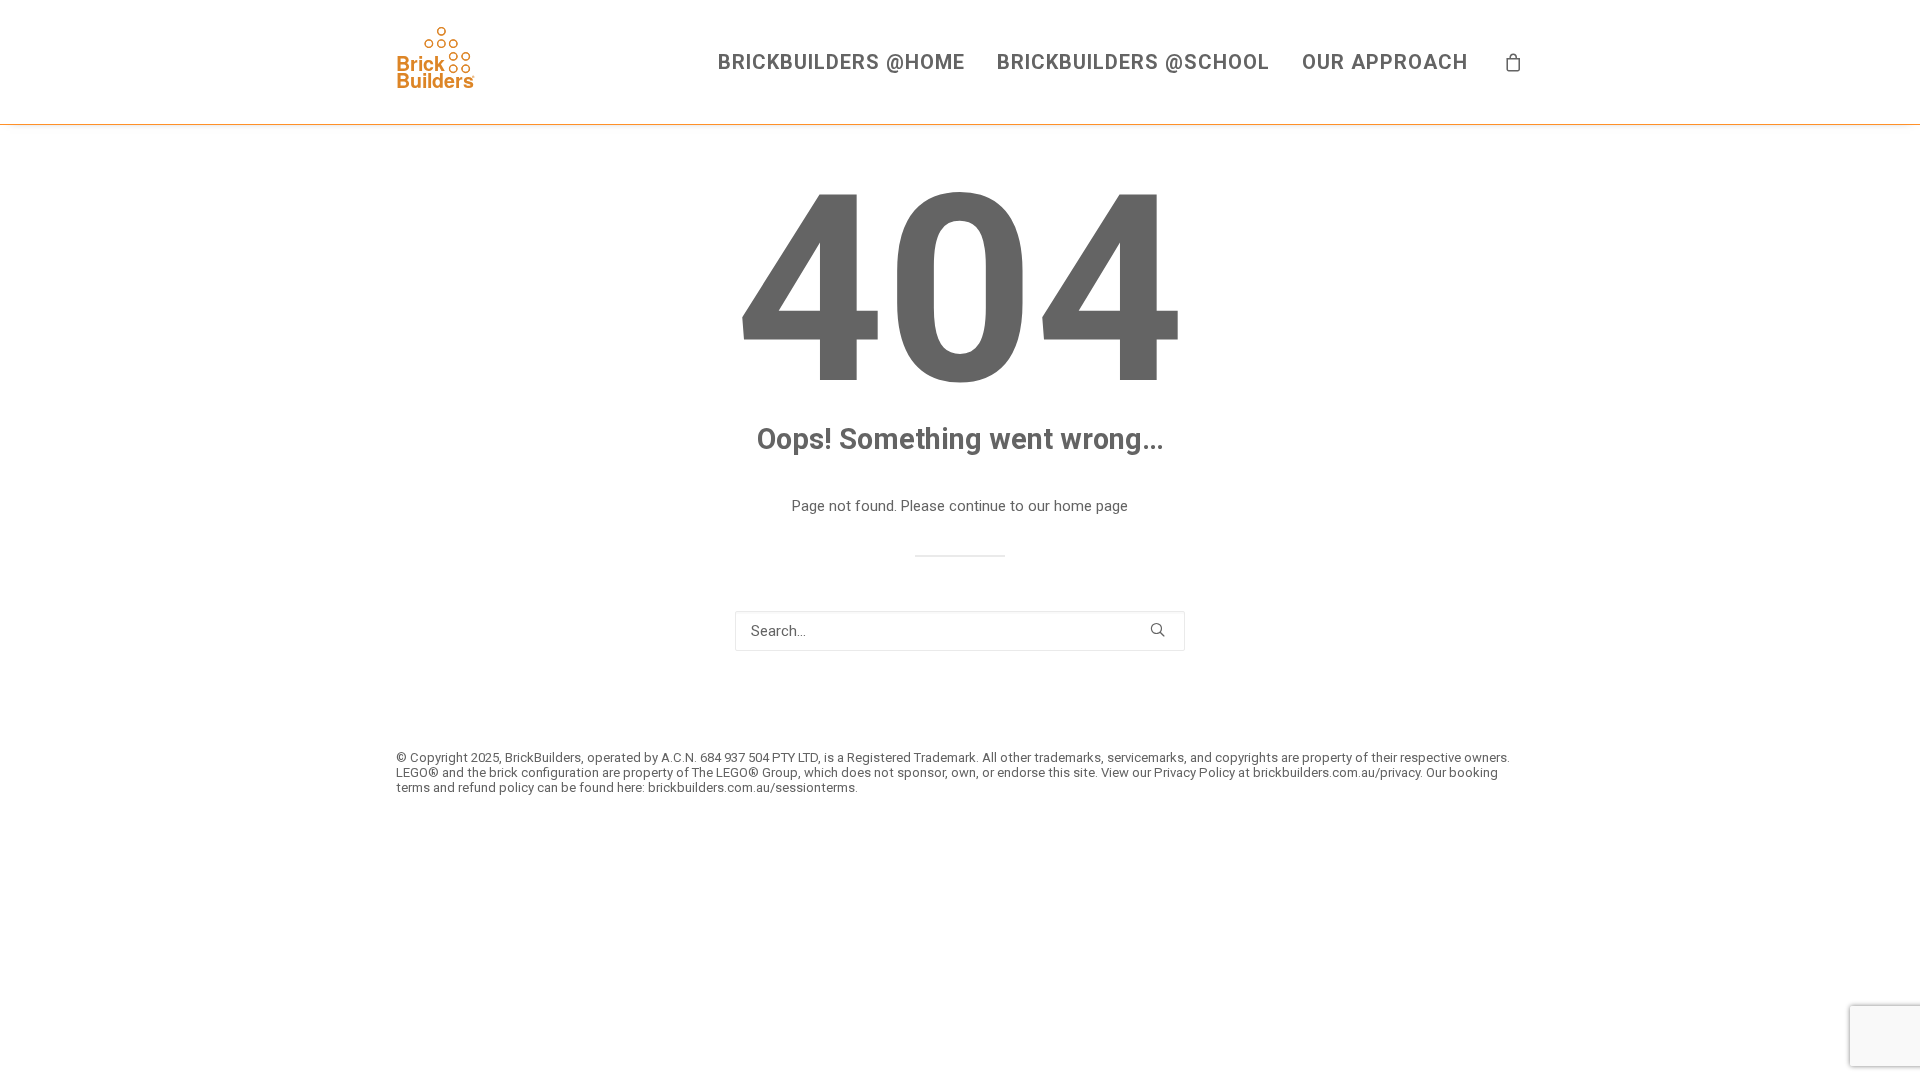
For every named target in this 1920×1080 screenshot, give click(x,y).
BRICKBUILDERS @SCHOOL (1133, 62)
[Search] (960, 631)
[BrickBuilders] (435, 62)
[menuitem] (841, 62)
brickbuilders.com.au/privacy (1336, 772)
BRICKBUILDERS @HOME (841, 62)
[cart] (1514, 62)
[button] (1157, 629)
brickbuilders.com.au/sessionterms (751, 787)
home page (1091, 506)
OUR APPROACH (1385, 62)
